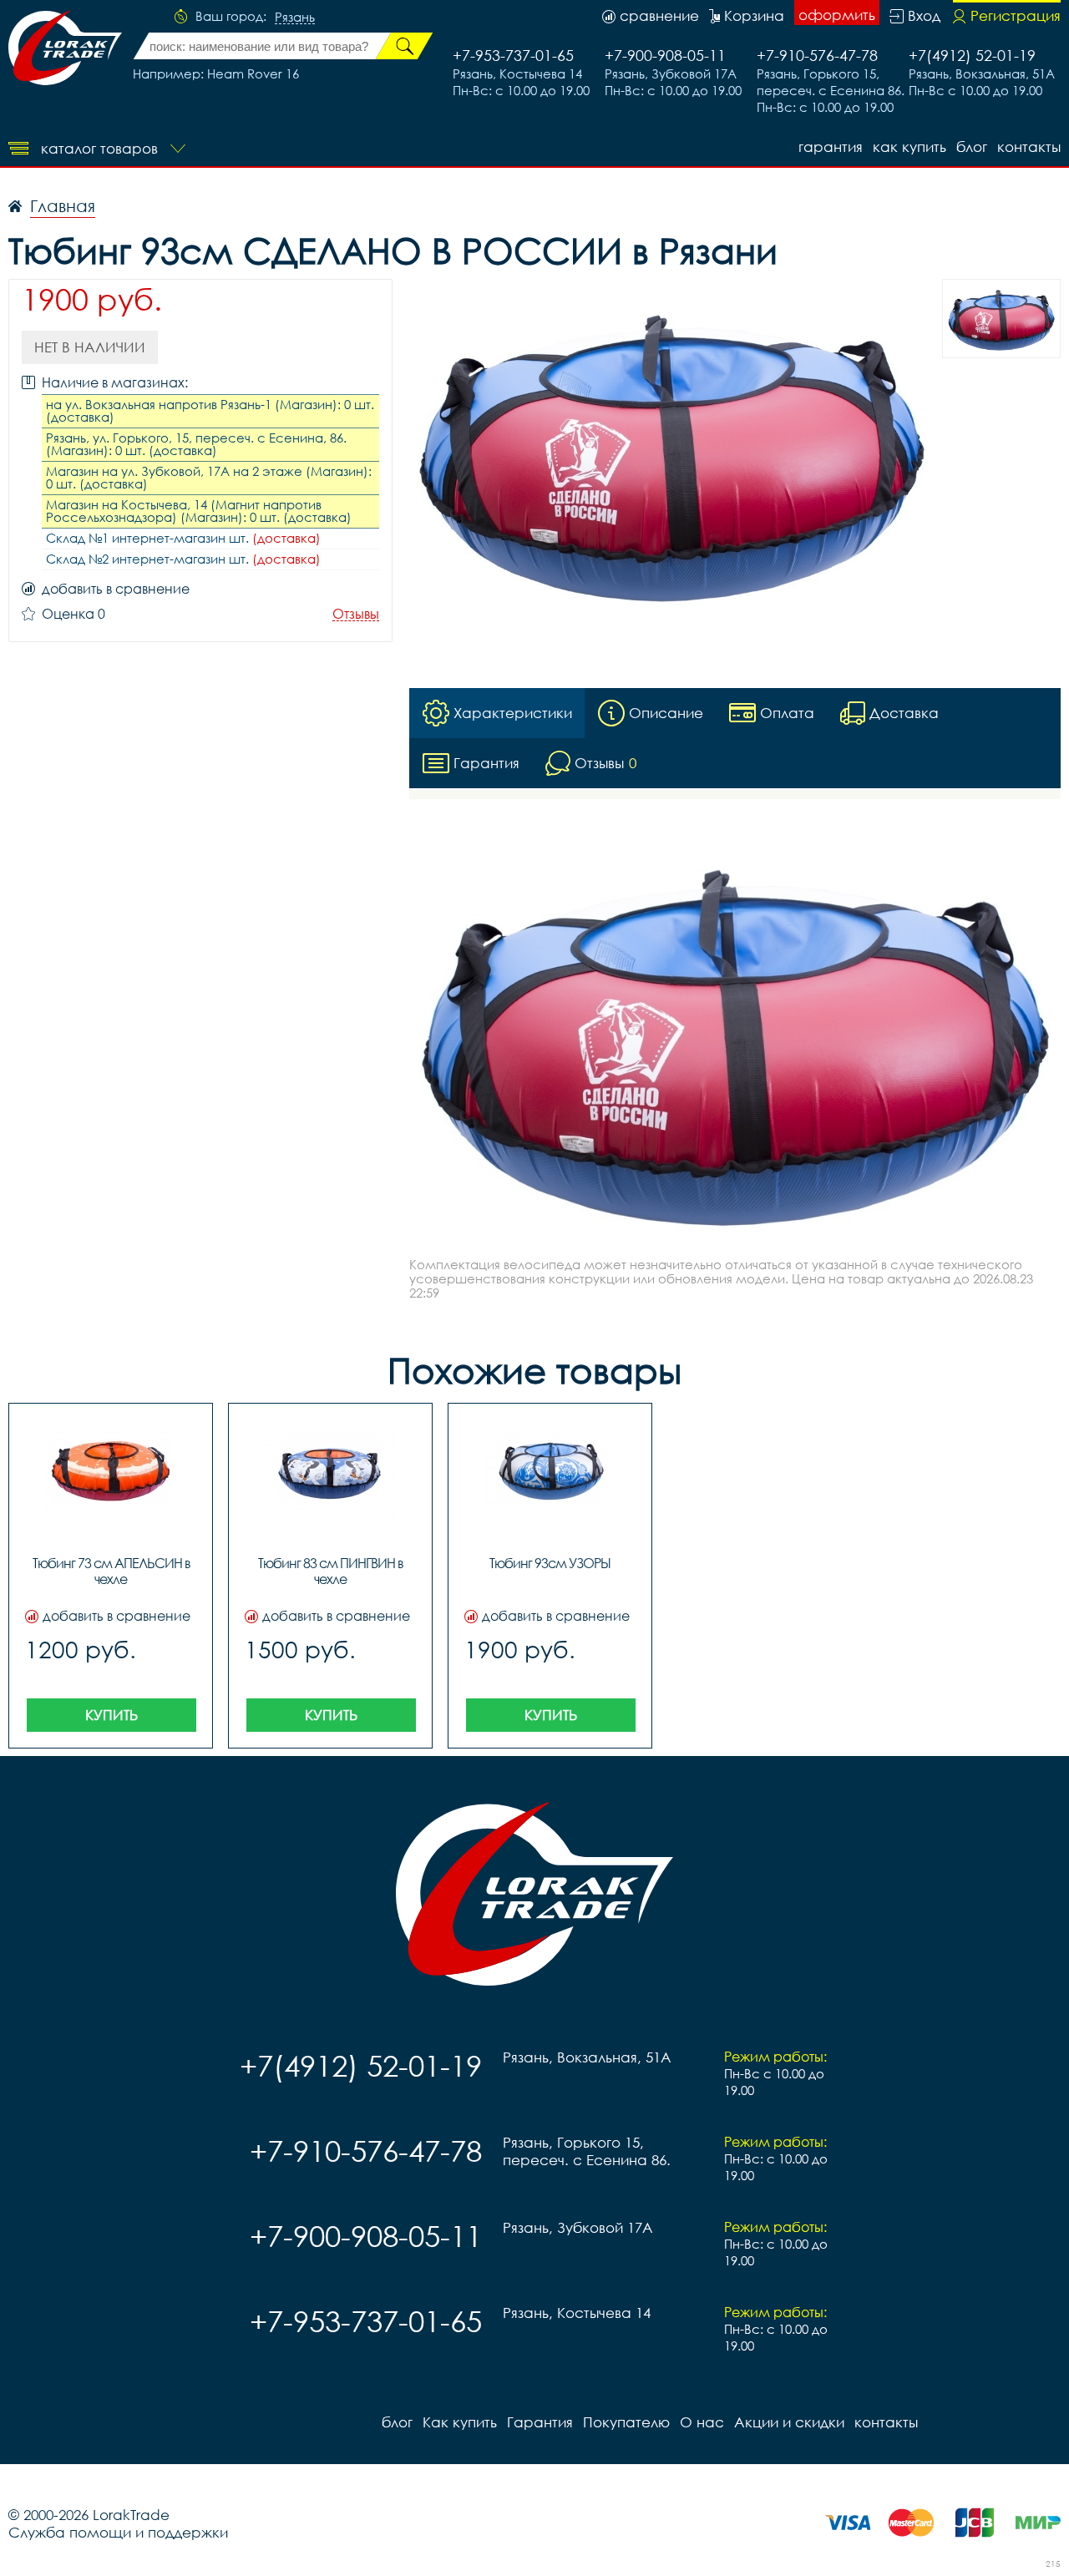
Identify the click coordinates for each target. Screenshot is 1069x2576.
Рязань (295, 18)
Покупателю (626, 2422)
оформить (837, 15)
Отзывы (356, 614)
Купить (111, 1715)
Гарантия (831, 147)
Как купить (909, 147)
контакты (1029, 147)
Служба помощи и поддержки (118, 2532)
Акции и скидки (789, 2422)
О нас (702, 2422)
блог (972, 147)
